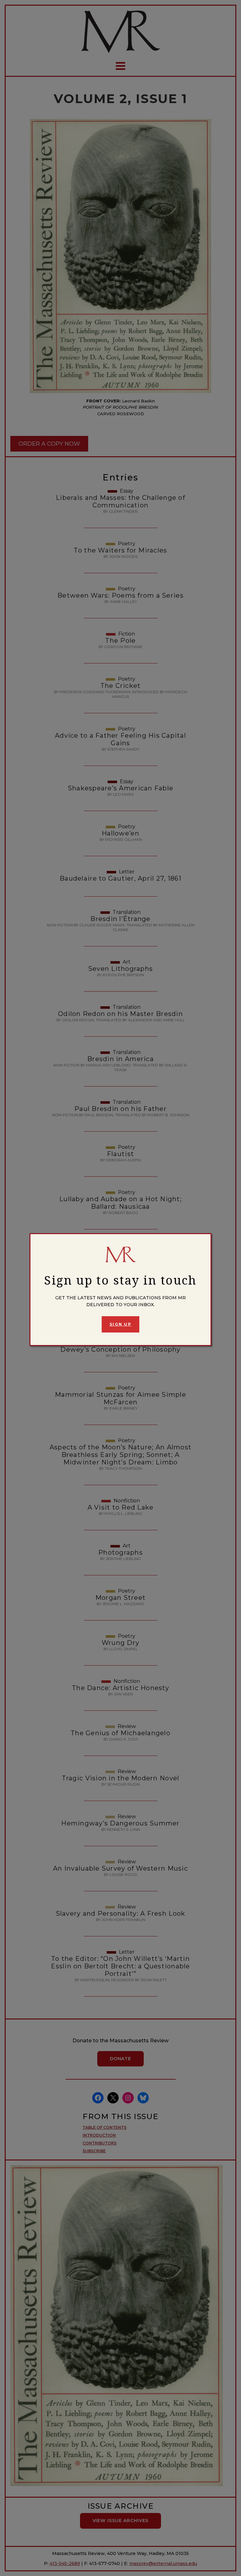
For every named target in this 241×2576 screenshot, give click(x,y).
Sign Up (120, 1324)
